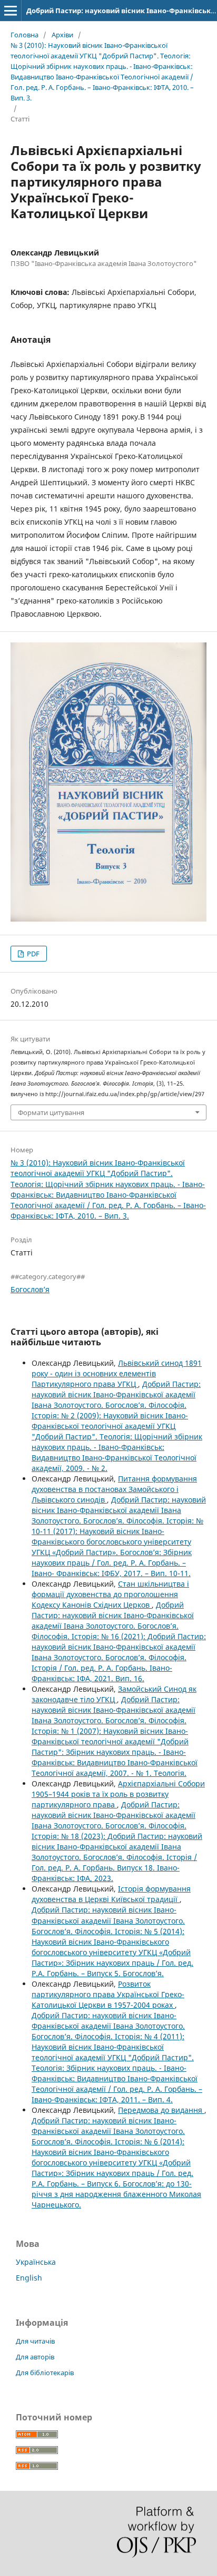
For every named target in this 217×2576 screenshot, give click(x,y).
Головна (24, 35)
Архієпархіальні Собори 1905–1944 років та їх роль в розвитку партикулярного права (118, 1794)
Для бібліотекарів (45, 2373)
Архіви (62, 35)
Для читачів (35, 2341)
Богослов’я (30, 1289)
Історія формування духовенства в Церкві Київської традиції (111, 1894)
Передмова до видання (161, 2110)
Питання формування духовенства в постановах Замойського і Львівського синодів (114, 1489)
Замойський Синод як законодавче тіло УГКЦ (114, 1694)
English (29, 2278)
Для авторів (35, 2357)
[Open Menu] (11, 11)
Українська (36, 2262)
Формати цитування (51, 1112)
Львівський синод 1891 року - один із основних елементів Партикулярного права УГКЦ (117, 1373)
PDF (32, 954)
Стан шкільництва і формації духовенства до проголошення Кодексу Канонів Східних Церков (110, 1594)
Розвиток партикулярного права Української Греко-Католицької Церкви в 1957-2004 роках (108, 1994)
